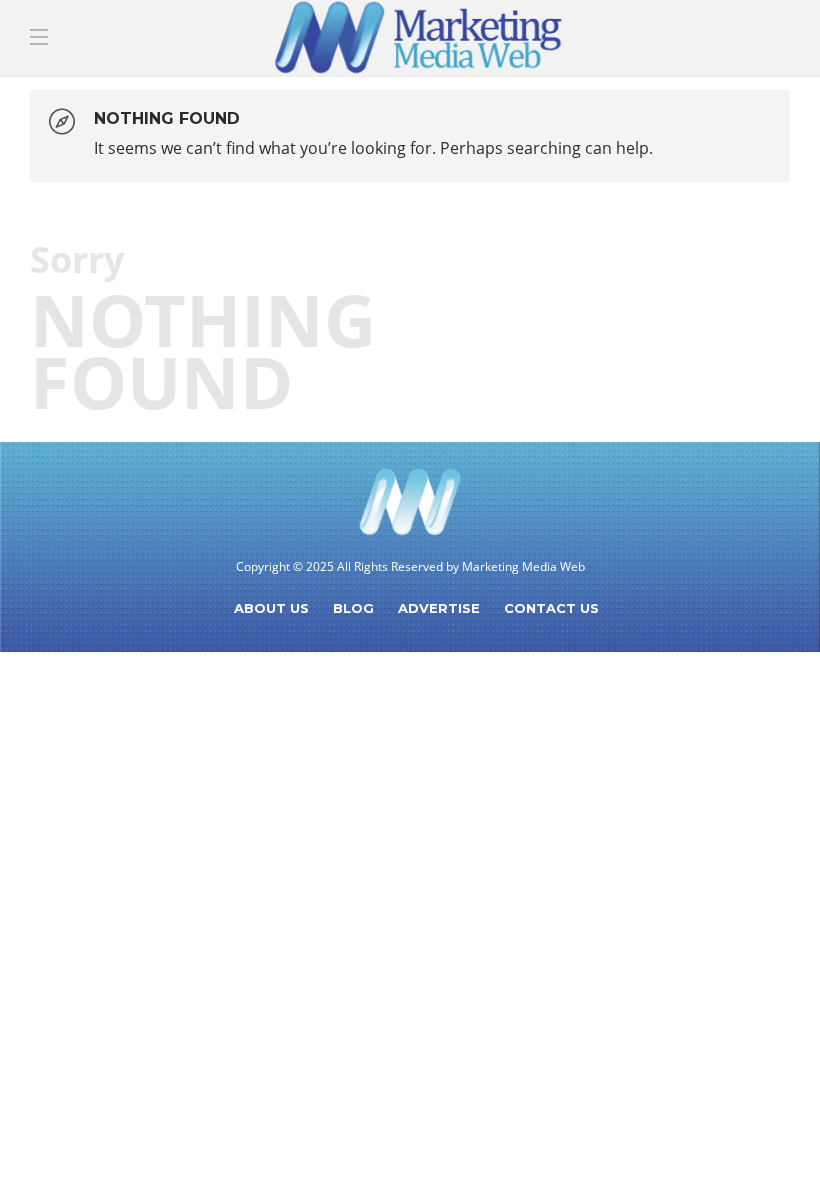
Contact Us (551, 608)
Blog (353, 608)
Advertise (439, 608)
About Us (271, 608)
